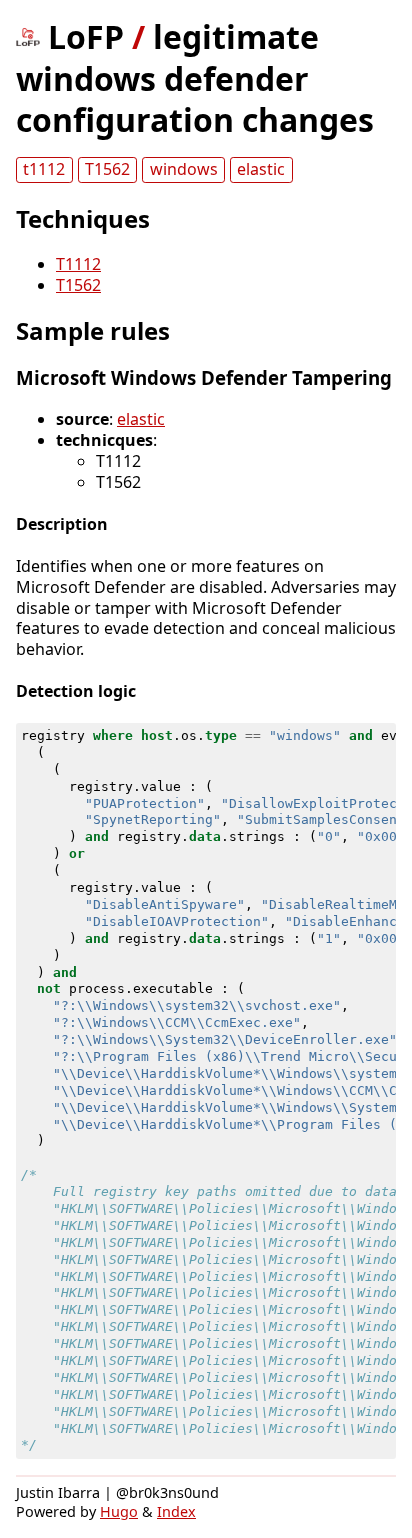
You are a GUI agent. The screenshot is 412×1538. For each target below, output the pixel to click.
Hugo (119, 1511)
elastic (261, 169)
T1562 (107, 169)
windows (184, 169)
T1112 (78, 264)
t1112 (44, 169)
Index (176, 1511)
